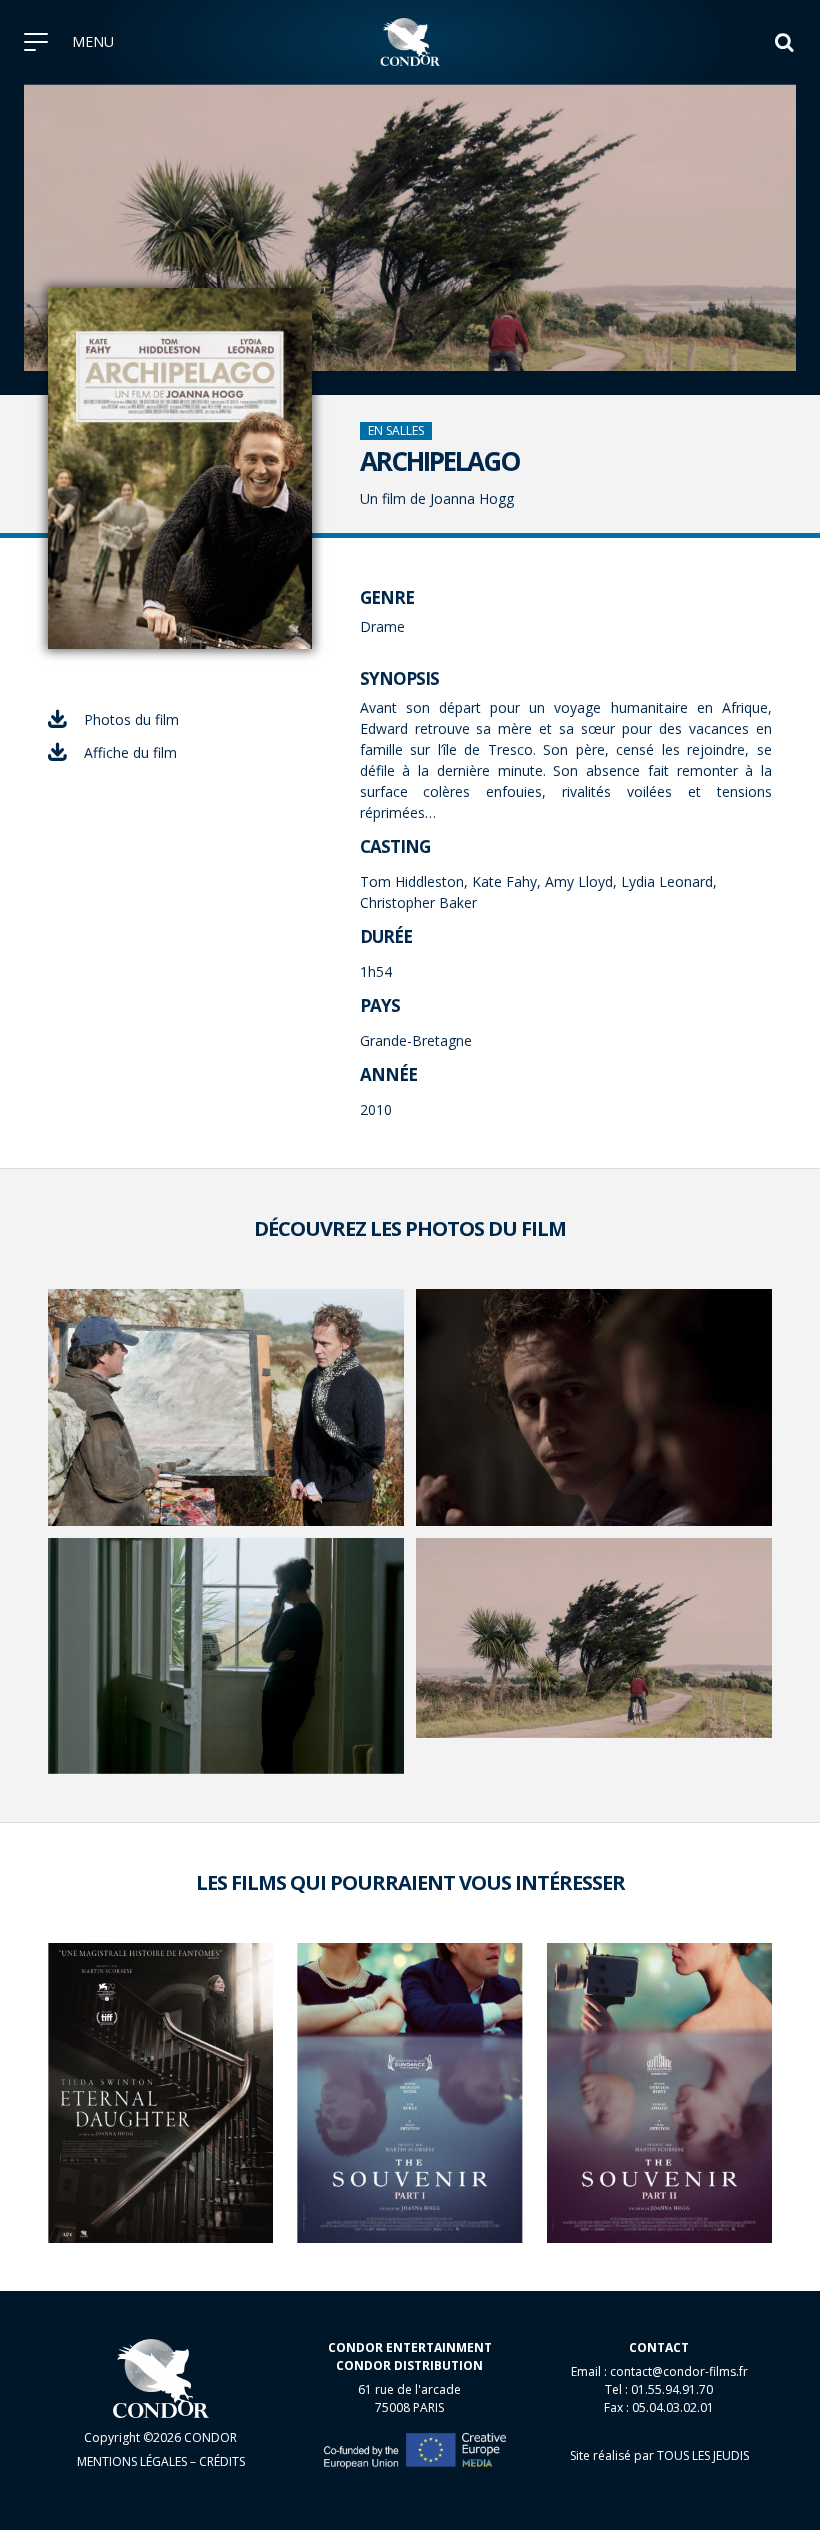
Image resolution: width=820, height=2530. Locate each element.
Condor (410, 42)
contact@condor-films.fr (679, 2371)
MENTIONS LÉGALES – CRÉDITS (161, 2461)
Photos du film (131, 719)
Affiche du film (130, 752)
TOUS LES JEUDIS (703, 2455)
